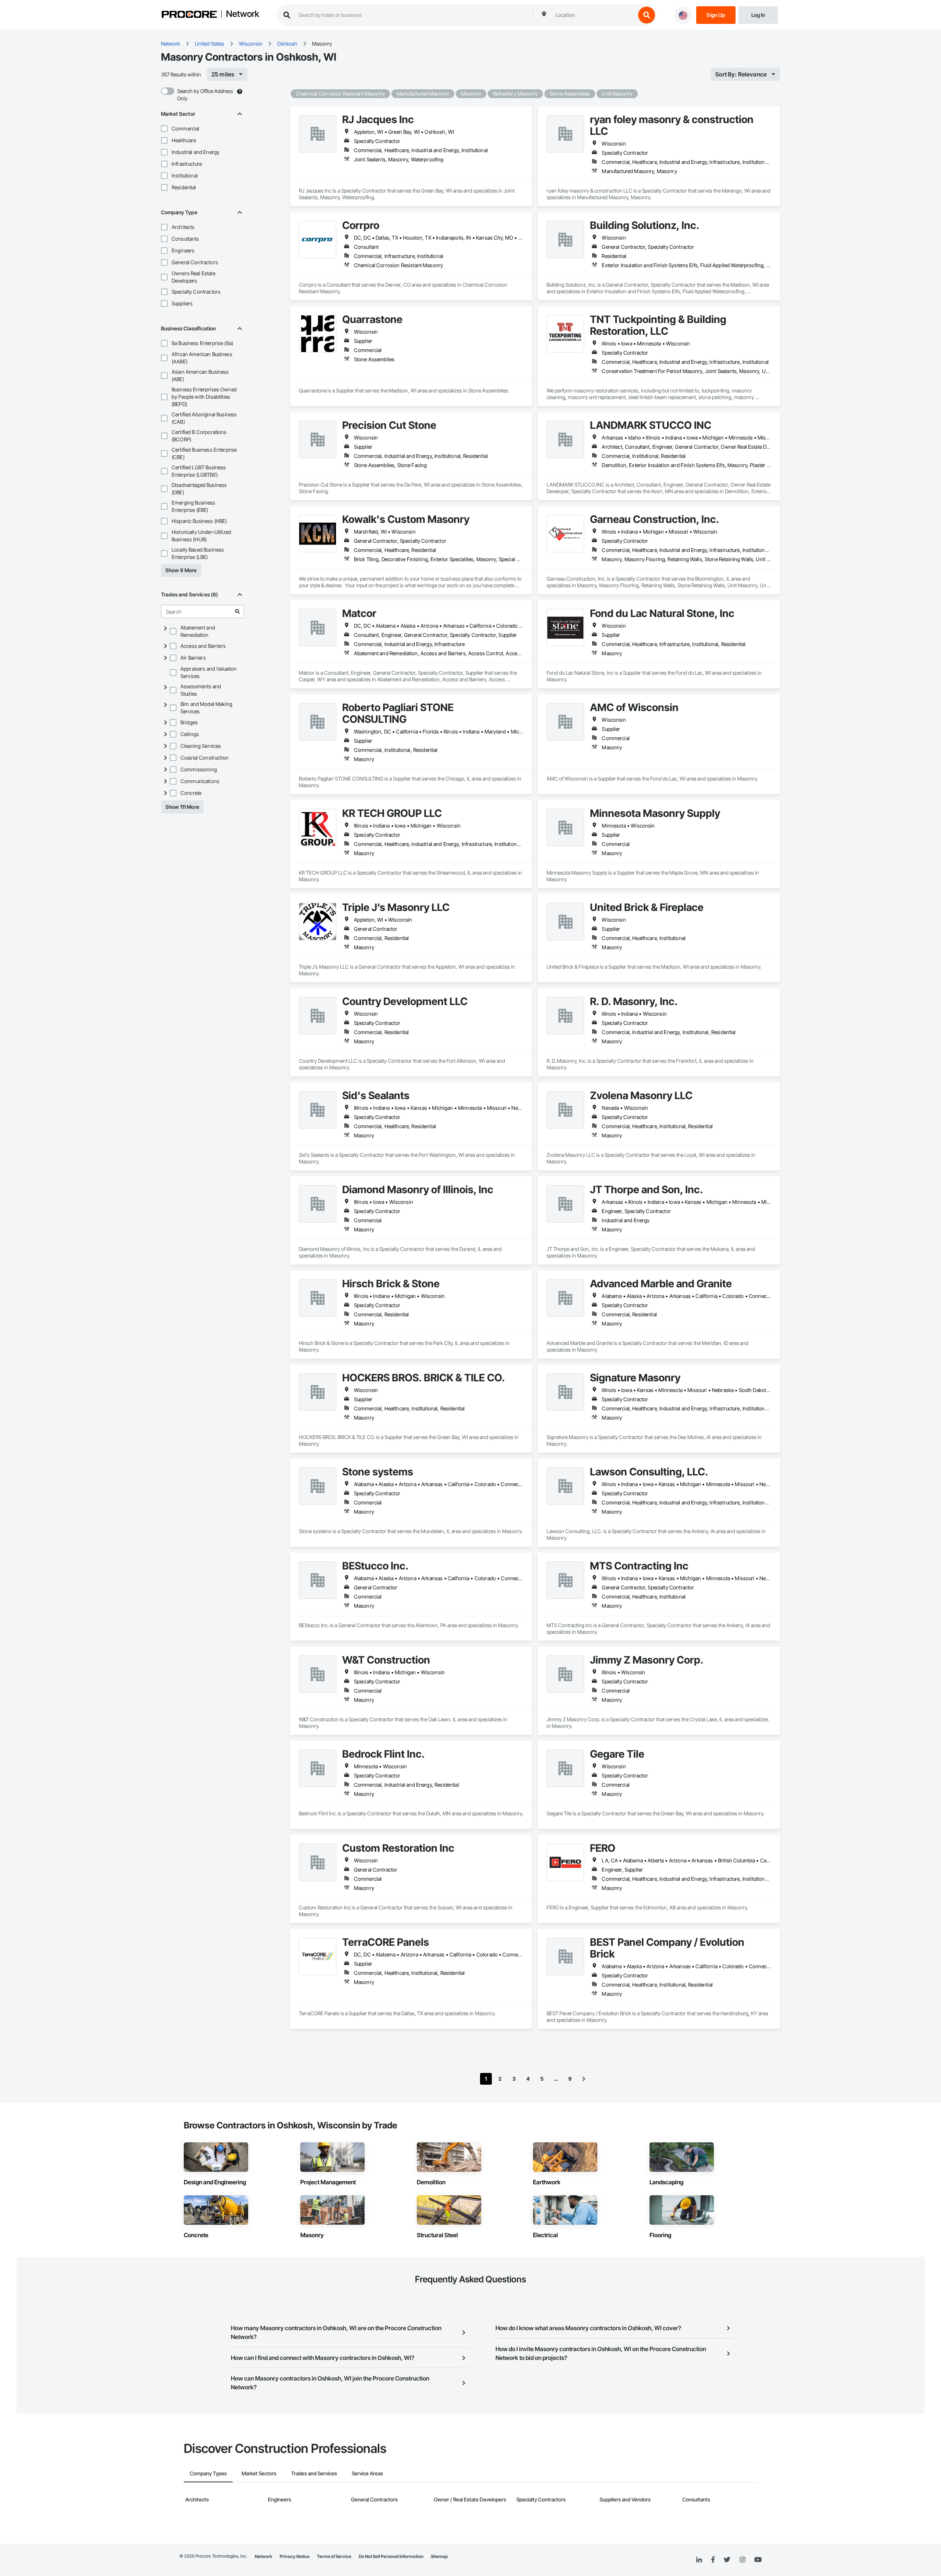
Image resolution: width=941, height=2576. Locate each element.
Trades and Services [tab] (314, 2473)
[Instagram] (742, 2560)
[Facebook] (713, 2560)
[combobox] (594, 15)
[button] (164, 129)
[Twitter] (727, 2560)
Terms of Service (334, 2556)
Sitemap (439, 2556)
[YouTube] (758, 2560)
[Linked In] (699, 2560)
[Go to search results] (237, 611)
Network (243, 14)
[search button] (647, 15)
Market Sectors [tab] (259, 2473)
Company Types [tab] (208, 2473)
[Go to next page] (584, 2079)
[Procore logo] (189, 15)
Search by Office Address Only (205, 95)
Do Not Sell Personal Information (391, 2556)
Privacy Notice (295, 2556)
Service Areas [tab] (367, 2473)
